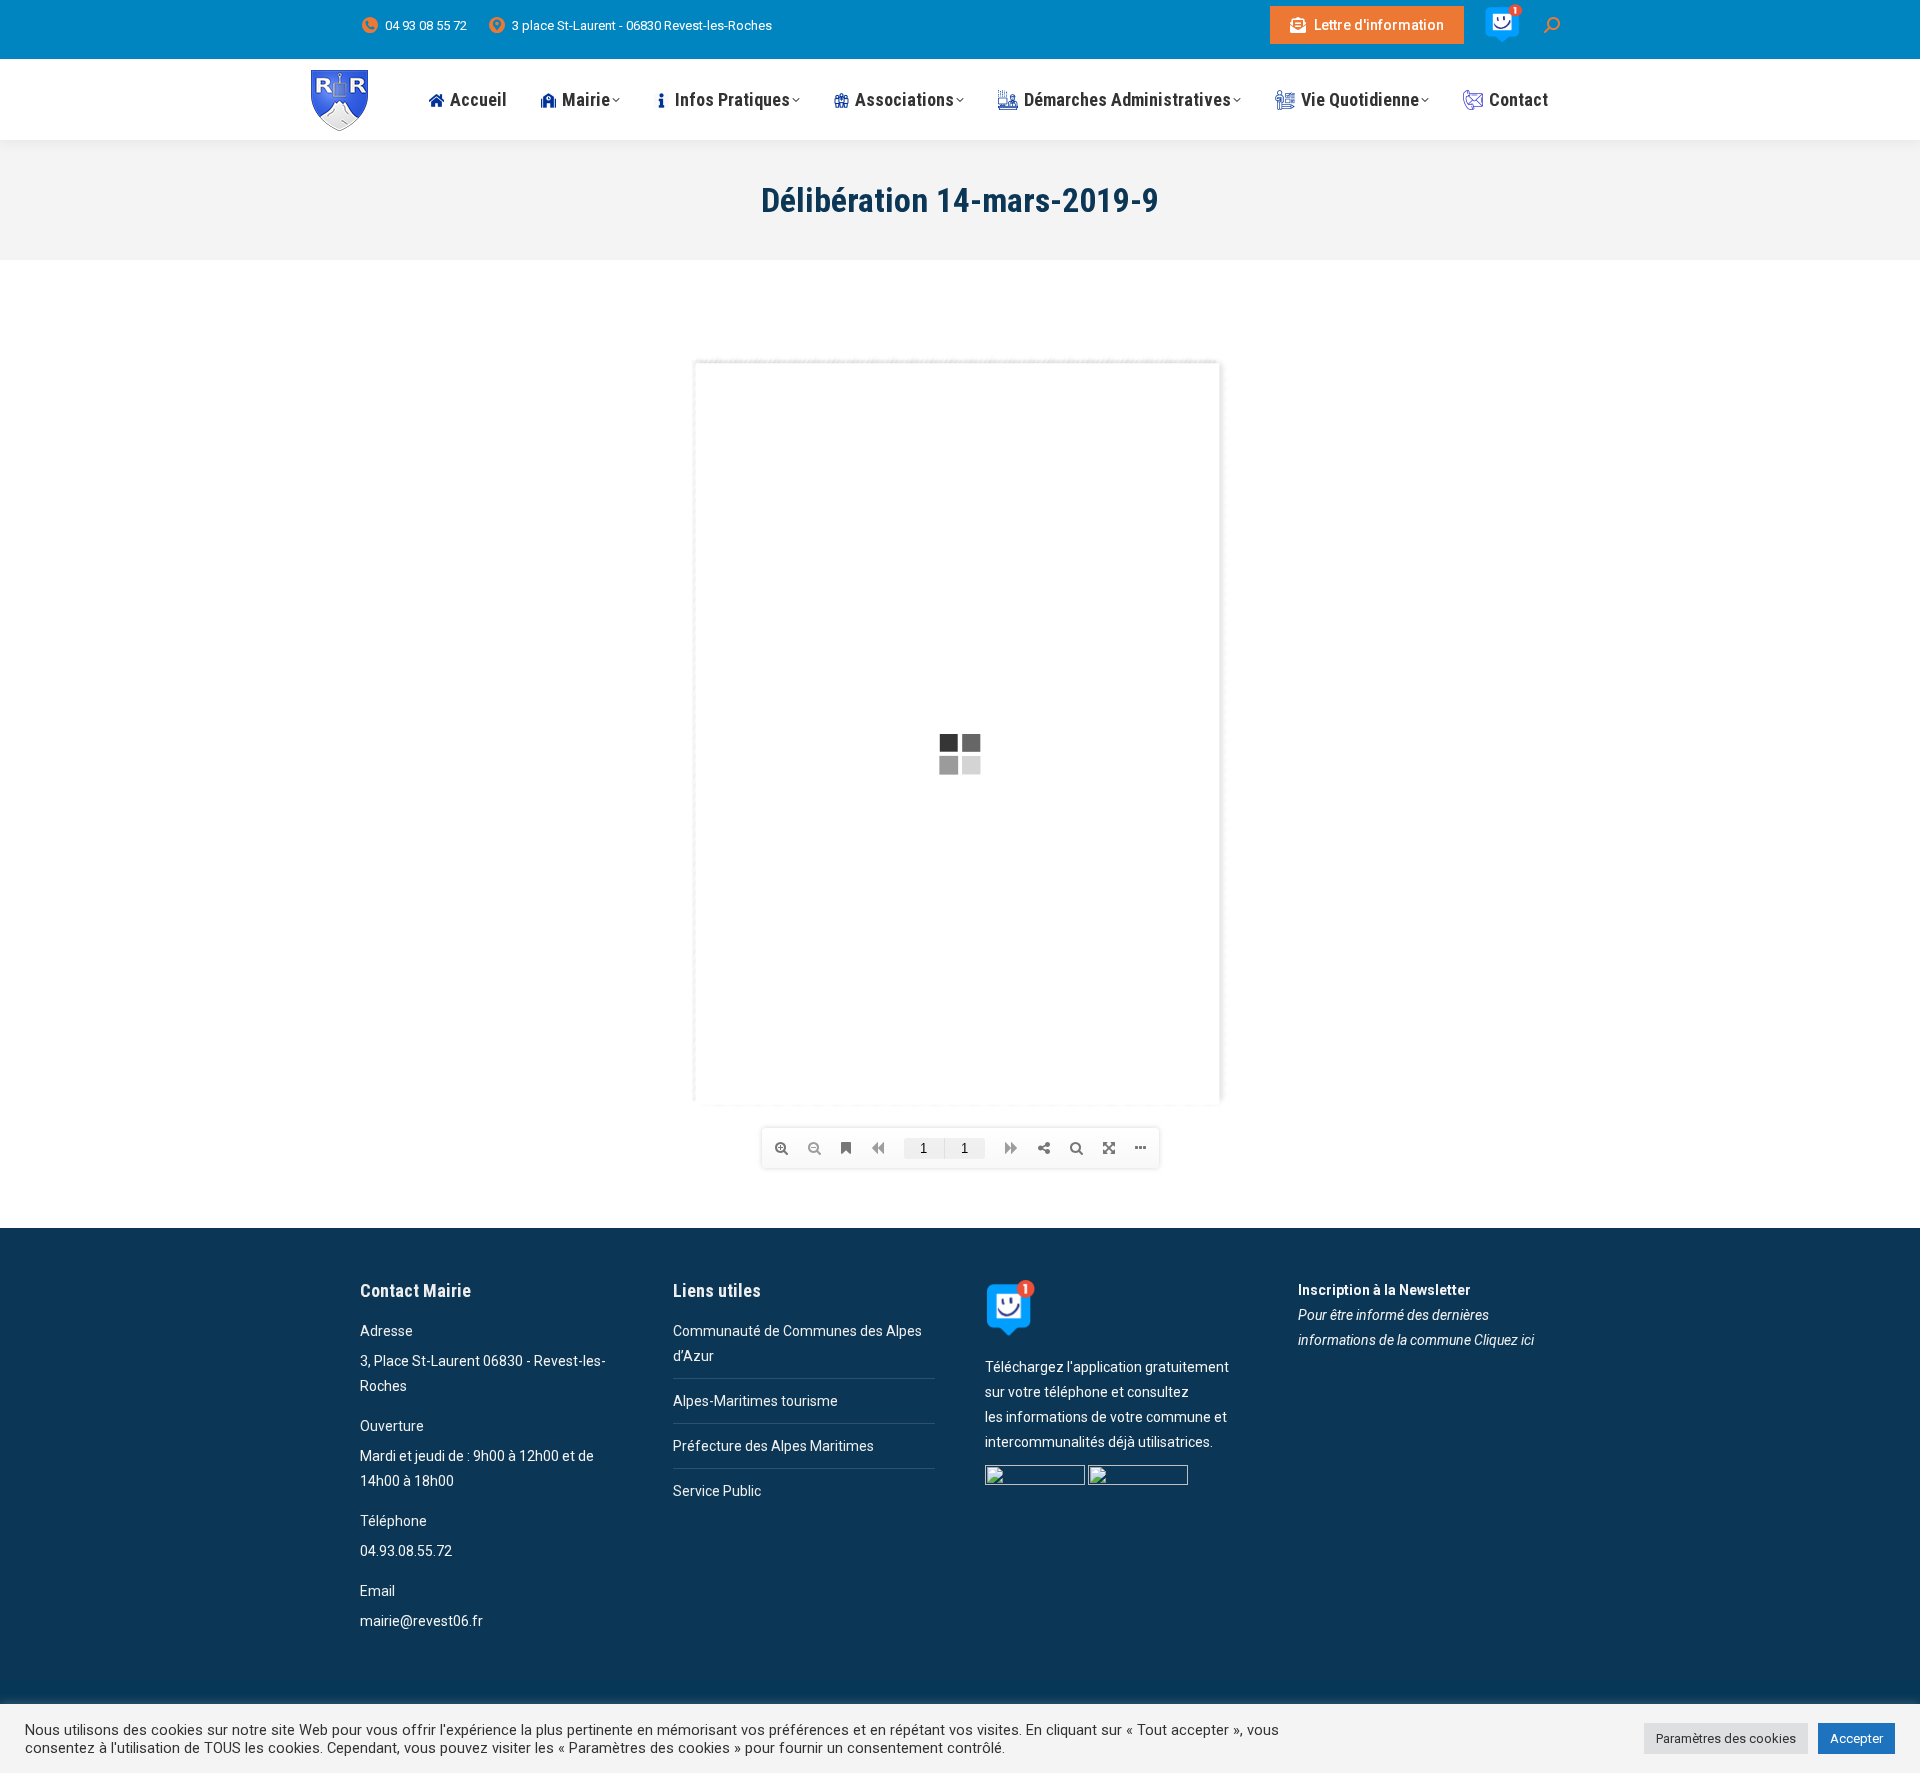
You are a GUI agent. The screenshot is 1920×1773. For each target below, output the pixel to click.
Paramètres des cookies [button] (1726, 1738)
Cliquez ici (1504, 1340)
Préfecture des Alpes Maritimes (773, 1446)
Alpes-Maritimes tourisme (755, 1401)
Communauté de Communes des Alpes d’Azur (797, 1343)
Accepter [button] (1856, 1738)
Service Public (717, 1491)
